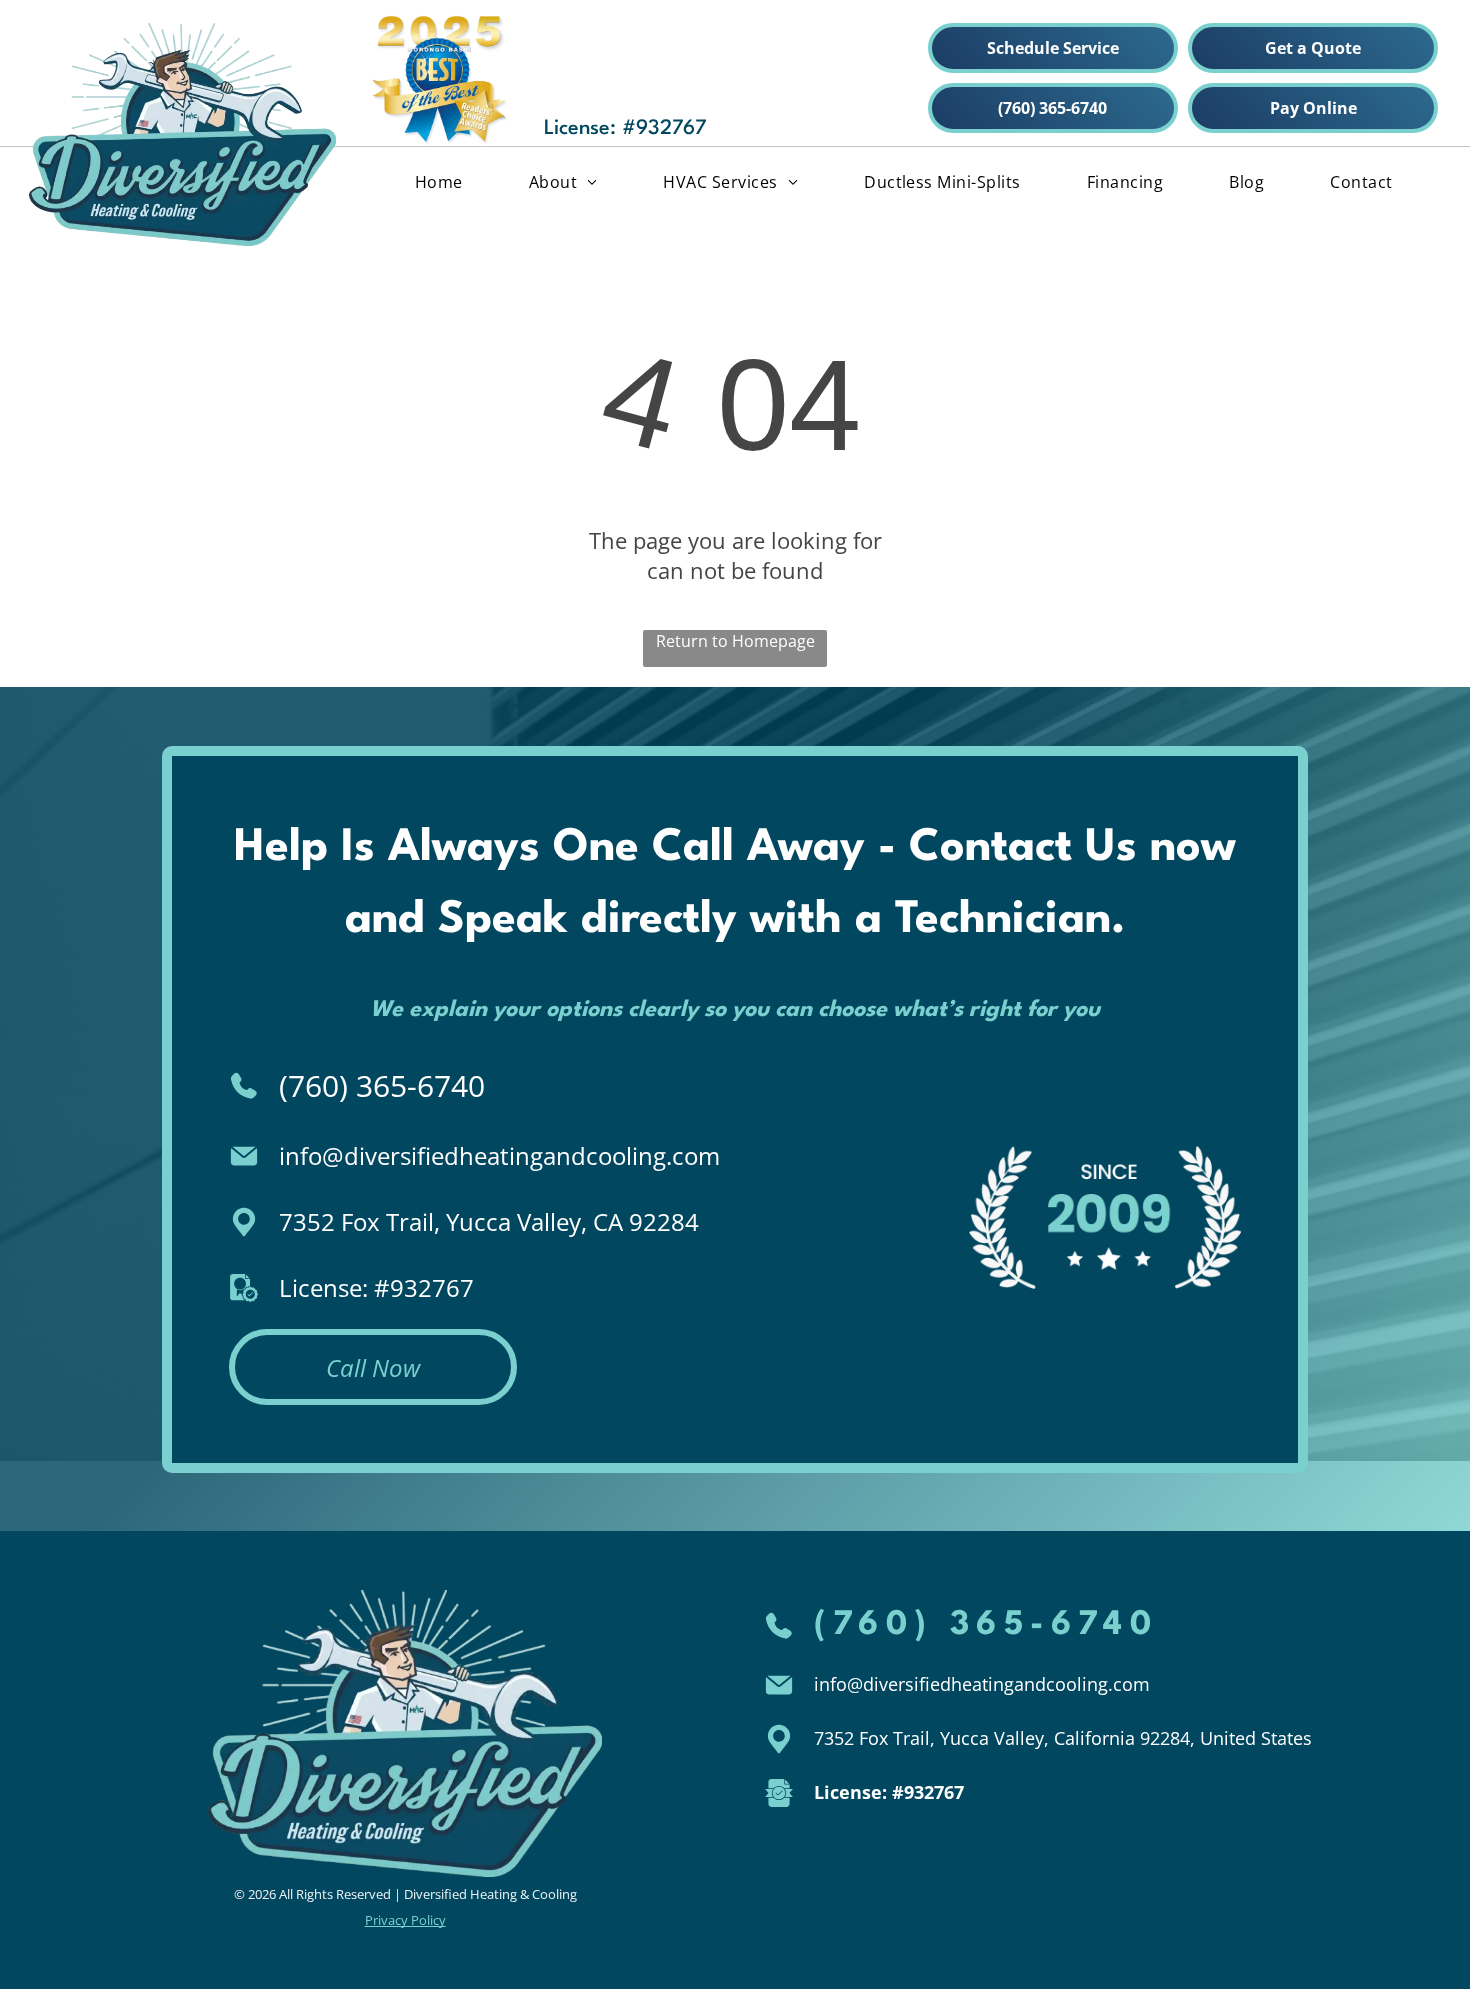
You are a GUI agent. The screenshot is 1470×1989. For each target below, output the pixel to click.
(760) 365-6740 (382, 1085)
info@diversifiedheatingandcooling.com (499, 1155)
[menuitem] (439, 181)
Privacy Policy (405, 1920)
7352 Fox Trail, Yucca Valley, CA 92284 (489, 1221)
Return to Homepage (735, 641)
